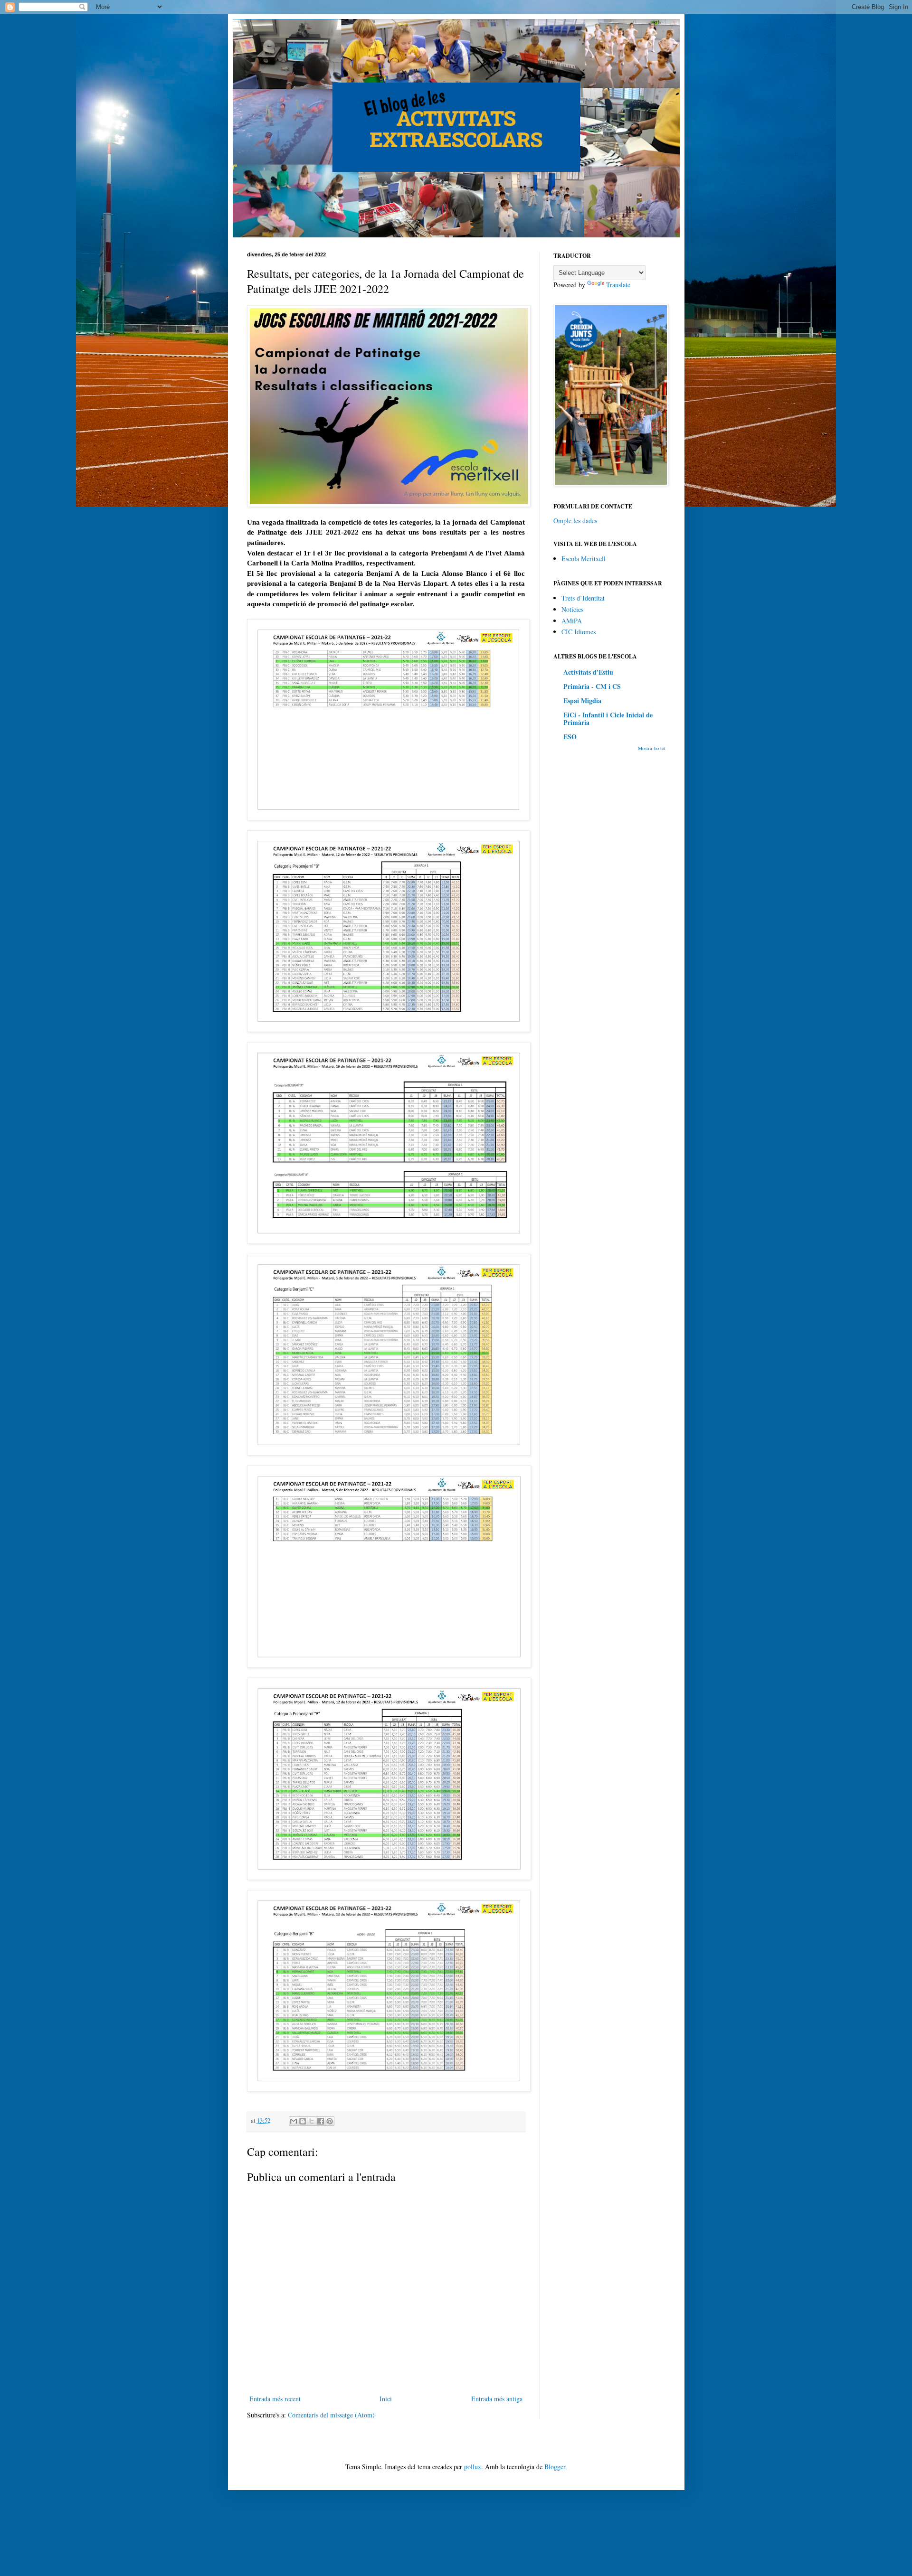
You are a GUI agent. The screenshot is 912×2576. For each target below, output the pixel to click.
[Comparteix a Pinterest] (330, 2121)
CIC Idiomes (579, 632)
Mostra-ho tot (652, 748)
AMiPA (572, 621)
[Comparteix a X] (312, 2121)
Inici (386, 2399)
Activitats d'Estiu (588, 672)
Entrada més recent (275, 2399)
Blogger (555, 2467)
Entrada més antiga (497, 2399)
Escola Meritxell (584, 559)
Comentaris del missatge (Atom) (331, 2415)
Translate (618, 285)
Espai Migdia (582, 700)
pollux (473, 2467)
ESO (570, 737)
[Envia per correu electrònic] (294, 2121)
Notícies (572, 609)
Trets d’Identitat (583, 598)
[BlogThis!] (303, 2121)
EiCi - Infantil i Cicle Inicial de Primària (608, 719)
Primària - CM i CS (592, 686)
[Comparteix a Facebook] (321, 2121)
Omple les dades (575, 521)
